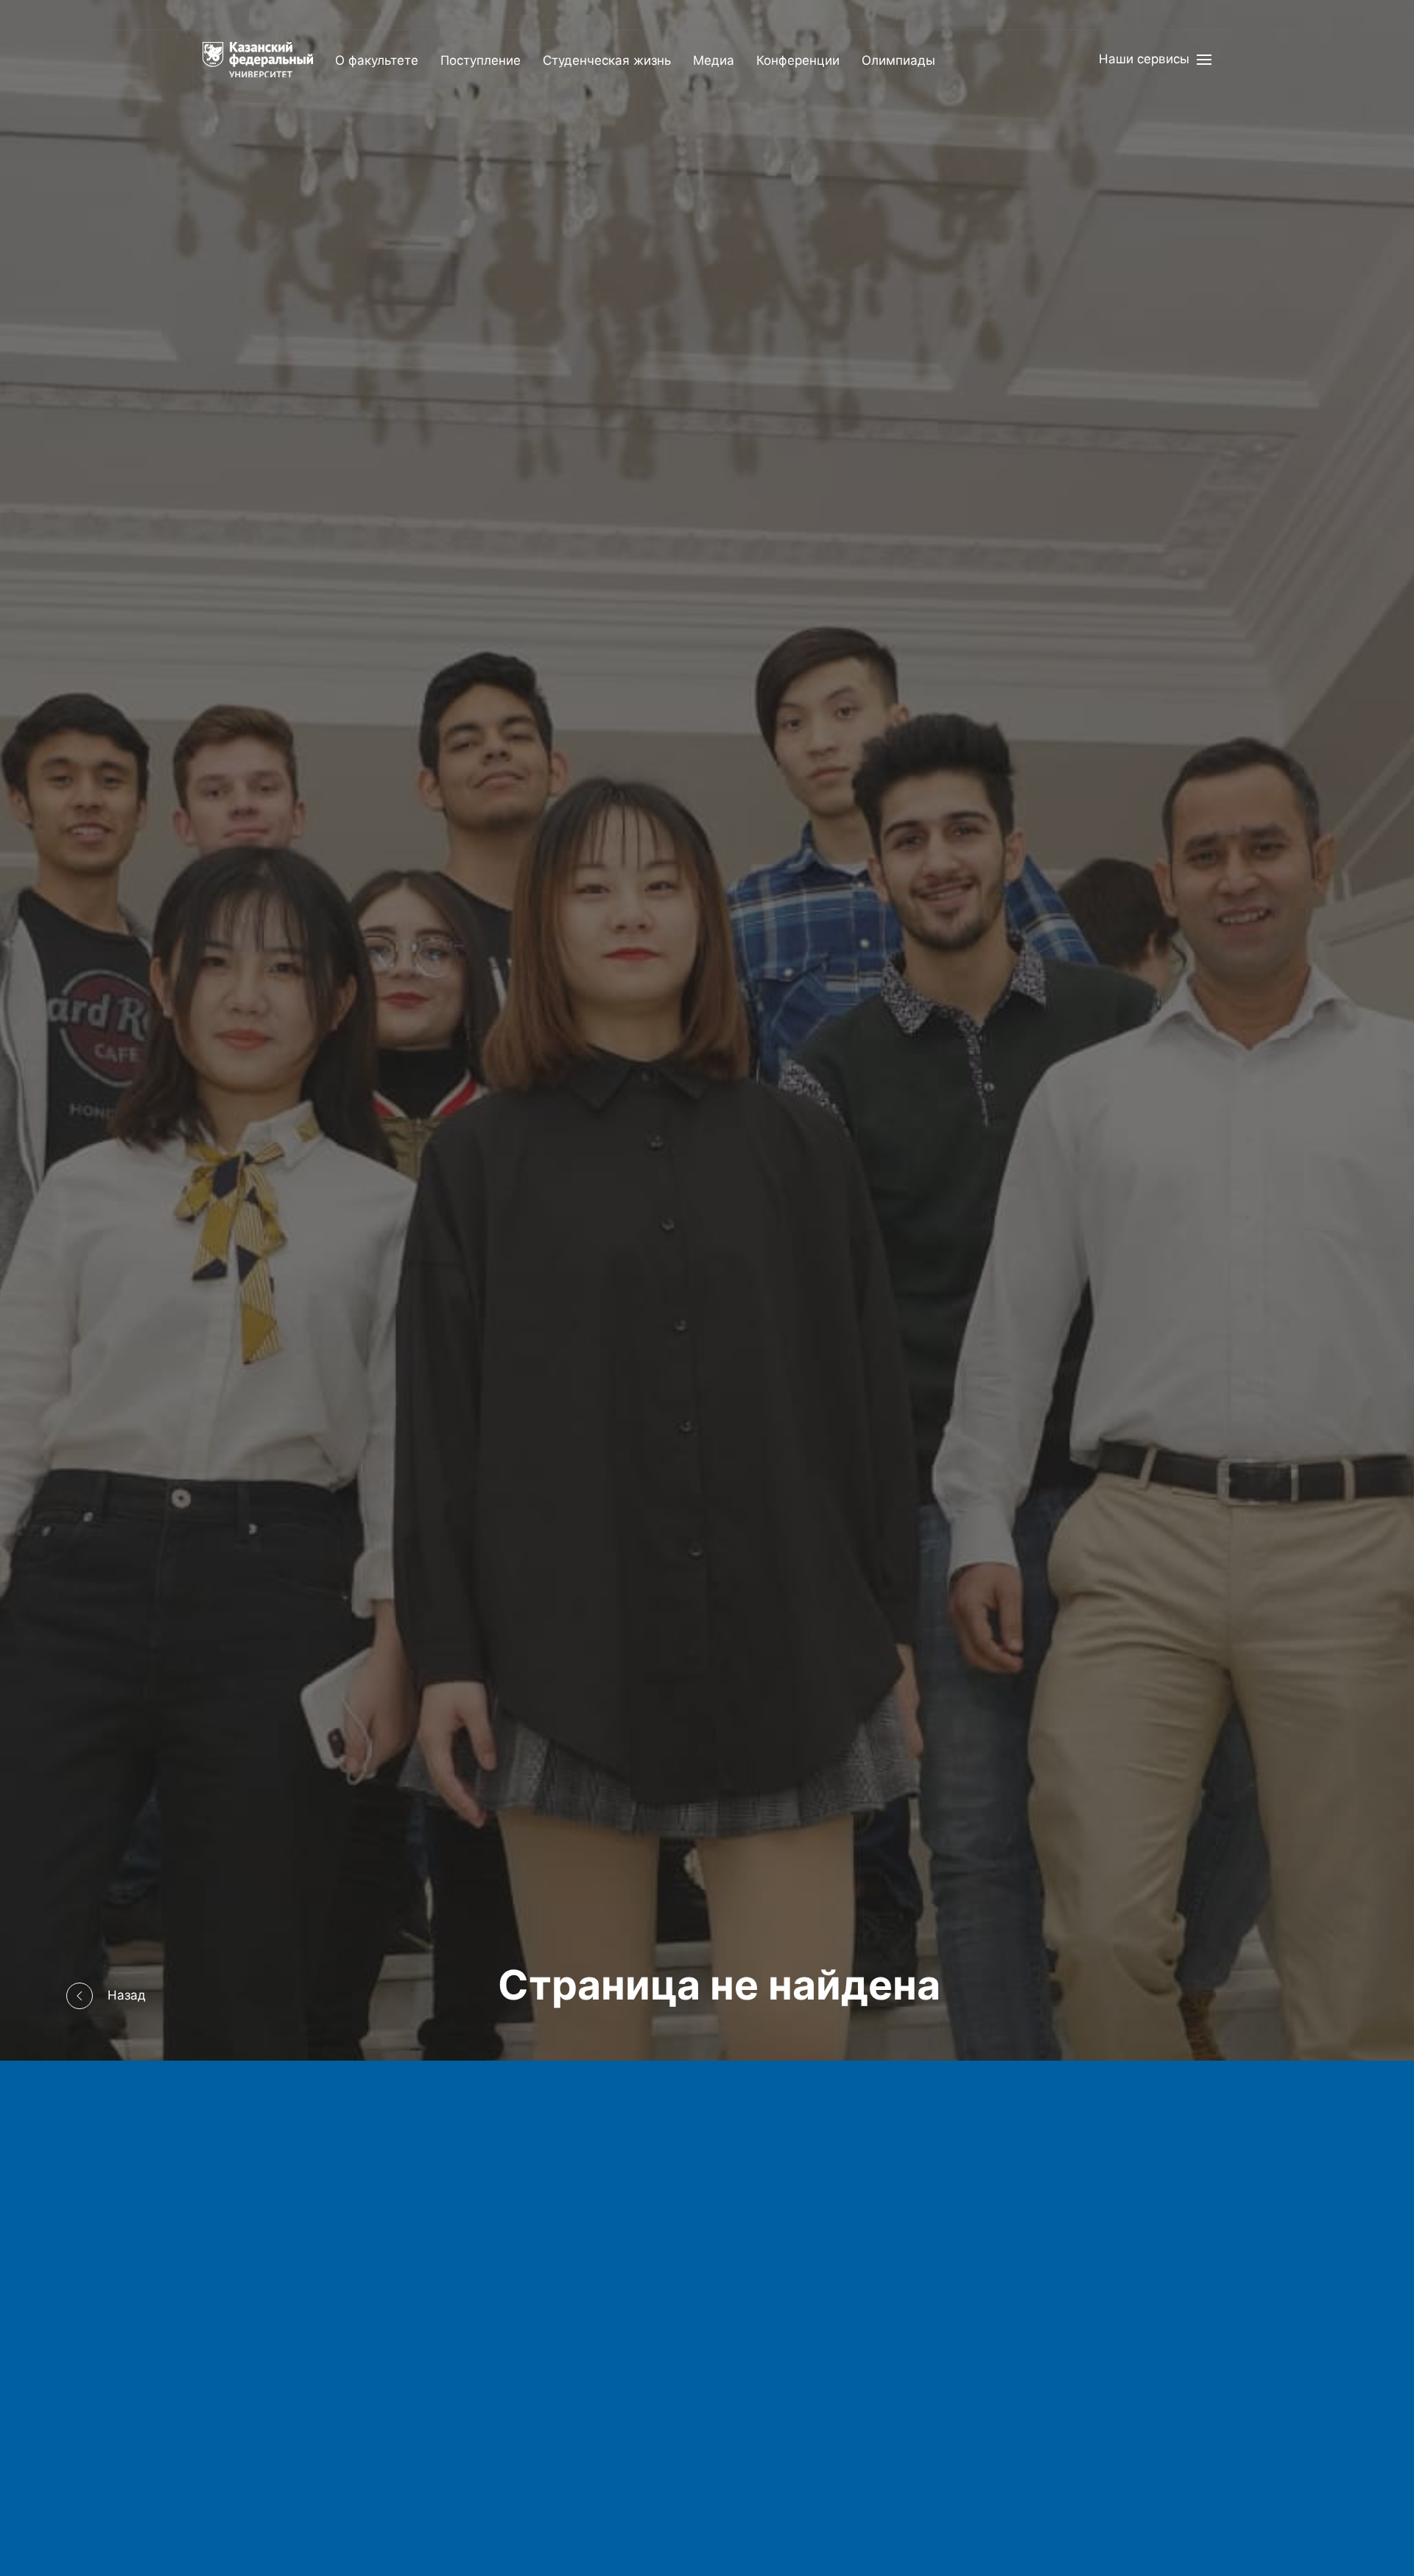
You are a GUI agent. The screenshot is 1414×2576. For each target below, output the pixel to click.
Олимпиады (898, 60)
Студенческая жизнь (607, 60)
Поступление (481, 60)
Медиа (714, 60)
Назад (127, 1995)
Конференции (798, 60)
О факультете (377, 60)
